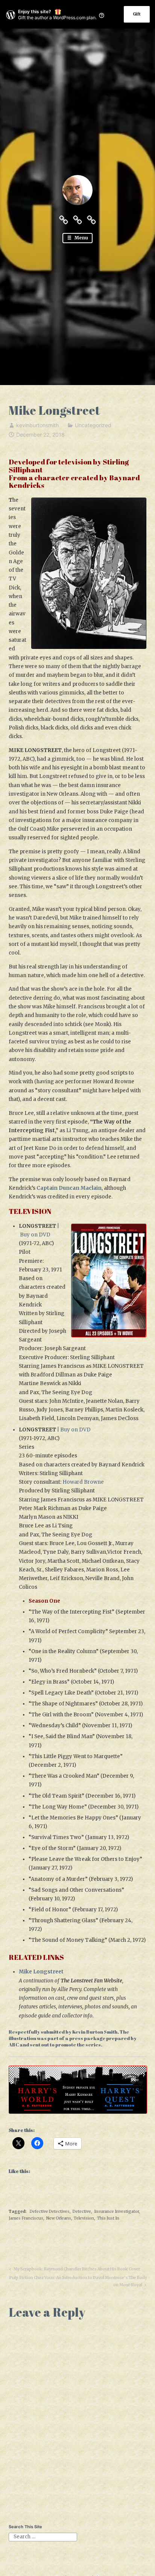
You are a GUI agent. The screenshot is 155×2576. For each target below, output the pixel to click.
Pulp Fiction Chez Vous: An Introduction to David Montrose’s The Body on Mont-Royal (78, 2281)
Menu (81, 238)
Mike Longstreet (41, 1972)
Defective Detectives (50, 2211)
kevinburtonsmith (37, 425)
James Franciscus (26, 2218)
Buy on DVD (35, 1235)
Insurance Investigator (116, 2211)
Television (84, 2218)
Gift (137, 14)
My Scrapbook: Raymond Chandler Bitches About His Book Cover (76, 2270)
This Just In (108, 2218)
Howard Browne (83, 1482)
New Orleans (59, 2218)
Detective (82, 2211)
